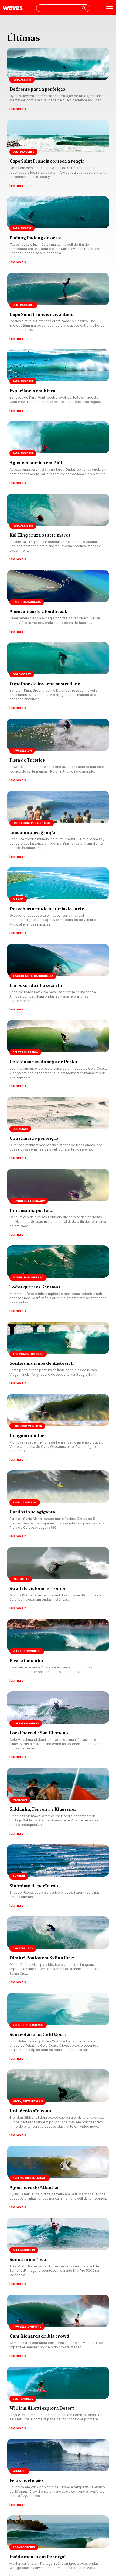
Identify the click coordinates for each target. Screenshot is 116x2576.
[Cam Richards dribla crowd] (58, 2327)
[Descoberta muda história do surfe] (58, 901)
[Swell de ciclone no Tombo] (58, 1579)
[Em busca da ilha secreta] (58, 978)
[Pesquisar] (84, 8)
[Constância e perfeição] (58, 1129)
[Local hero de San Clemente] (58, 1726)
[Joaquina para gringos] (58, 825)
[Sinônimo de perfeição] (58, 1876)
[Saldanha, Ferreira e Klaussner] (58, 1802)
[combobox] (63, 8)
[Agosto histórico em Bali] (58, 453)
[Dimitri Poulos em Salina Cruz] (58, 1951)
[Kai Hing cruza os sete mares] (58, 528)
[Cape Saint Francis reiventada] (58, 307)
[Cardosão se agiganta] (58, 1505)
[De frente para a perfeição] (58, 80)
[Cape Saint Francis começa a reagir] (58, 154)
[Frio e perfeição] (58, 2473)
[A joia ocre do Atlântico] (58, 2178)
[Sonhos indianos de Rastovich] (58, 1354)
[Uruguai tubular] (58, 1428)
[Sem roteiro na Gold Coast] (58, 2027)
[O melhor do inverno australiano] (58, 676)
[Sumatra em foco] (58, 2252)
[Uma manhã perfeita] (58, 1203)
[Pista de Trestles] (58, 751)
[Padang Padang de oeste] (58, 231)
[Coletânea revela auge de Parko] (58, 1054)
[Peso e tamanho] (58, 1651)
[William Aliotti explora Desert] (58, 2399)
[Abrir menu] (110, 8)
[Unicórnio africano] (58, 2104)
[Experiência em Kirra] (58, 381)
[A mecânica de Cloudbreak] (58, 602)
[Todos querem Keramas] (58, 1280)
